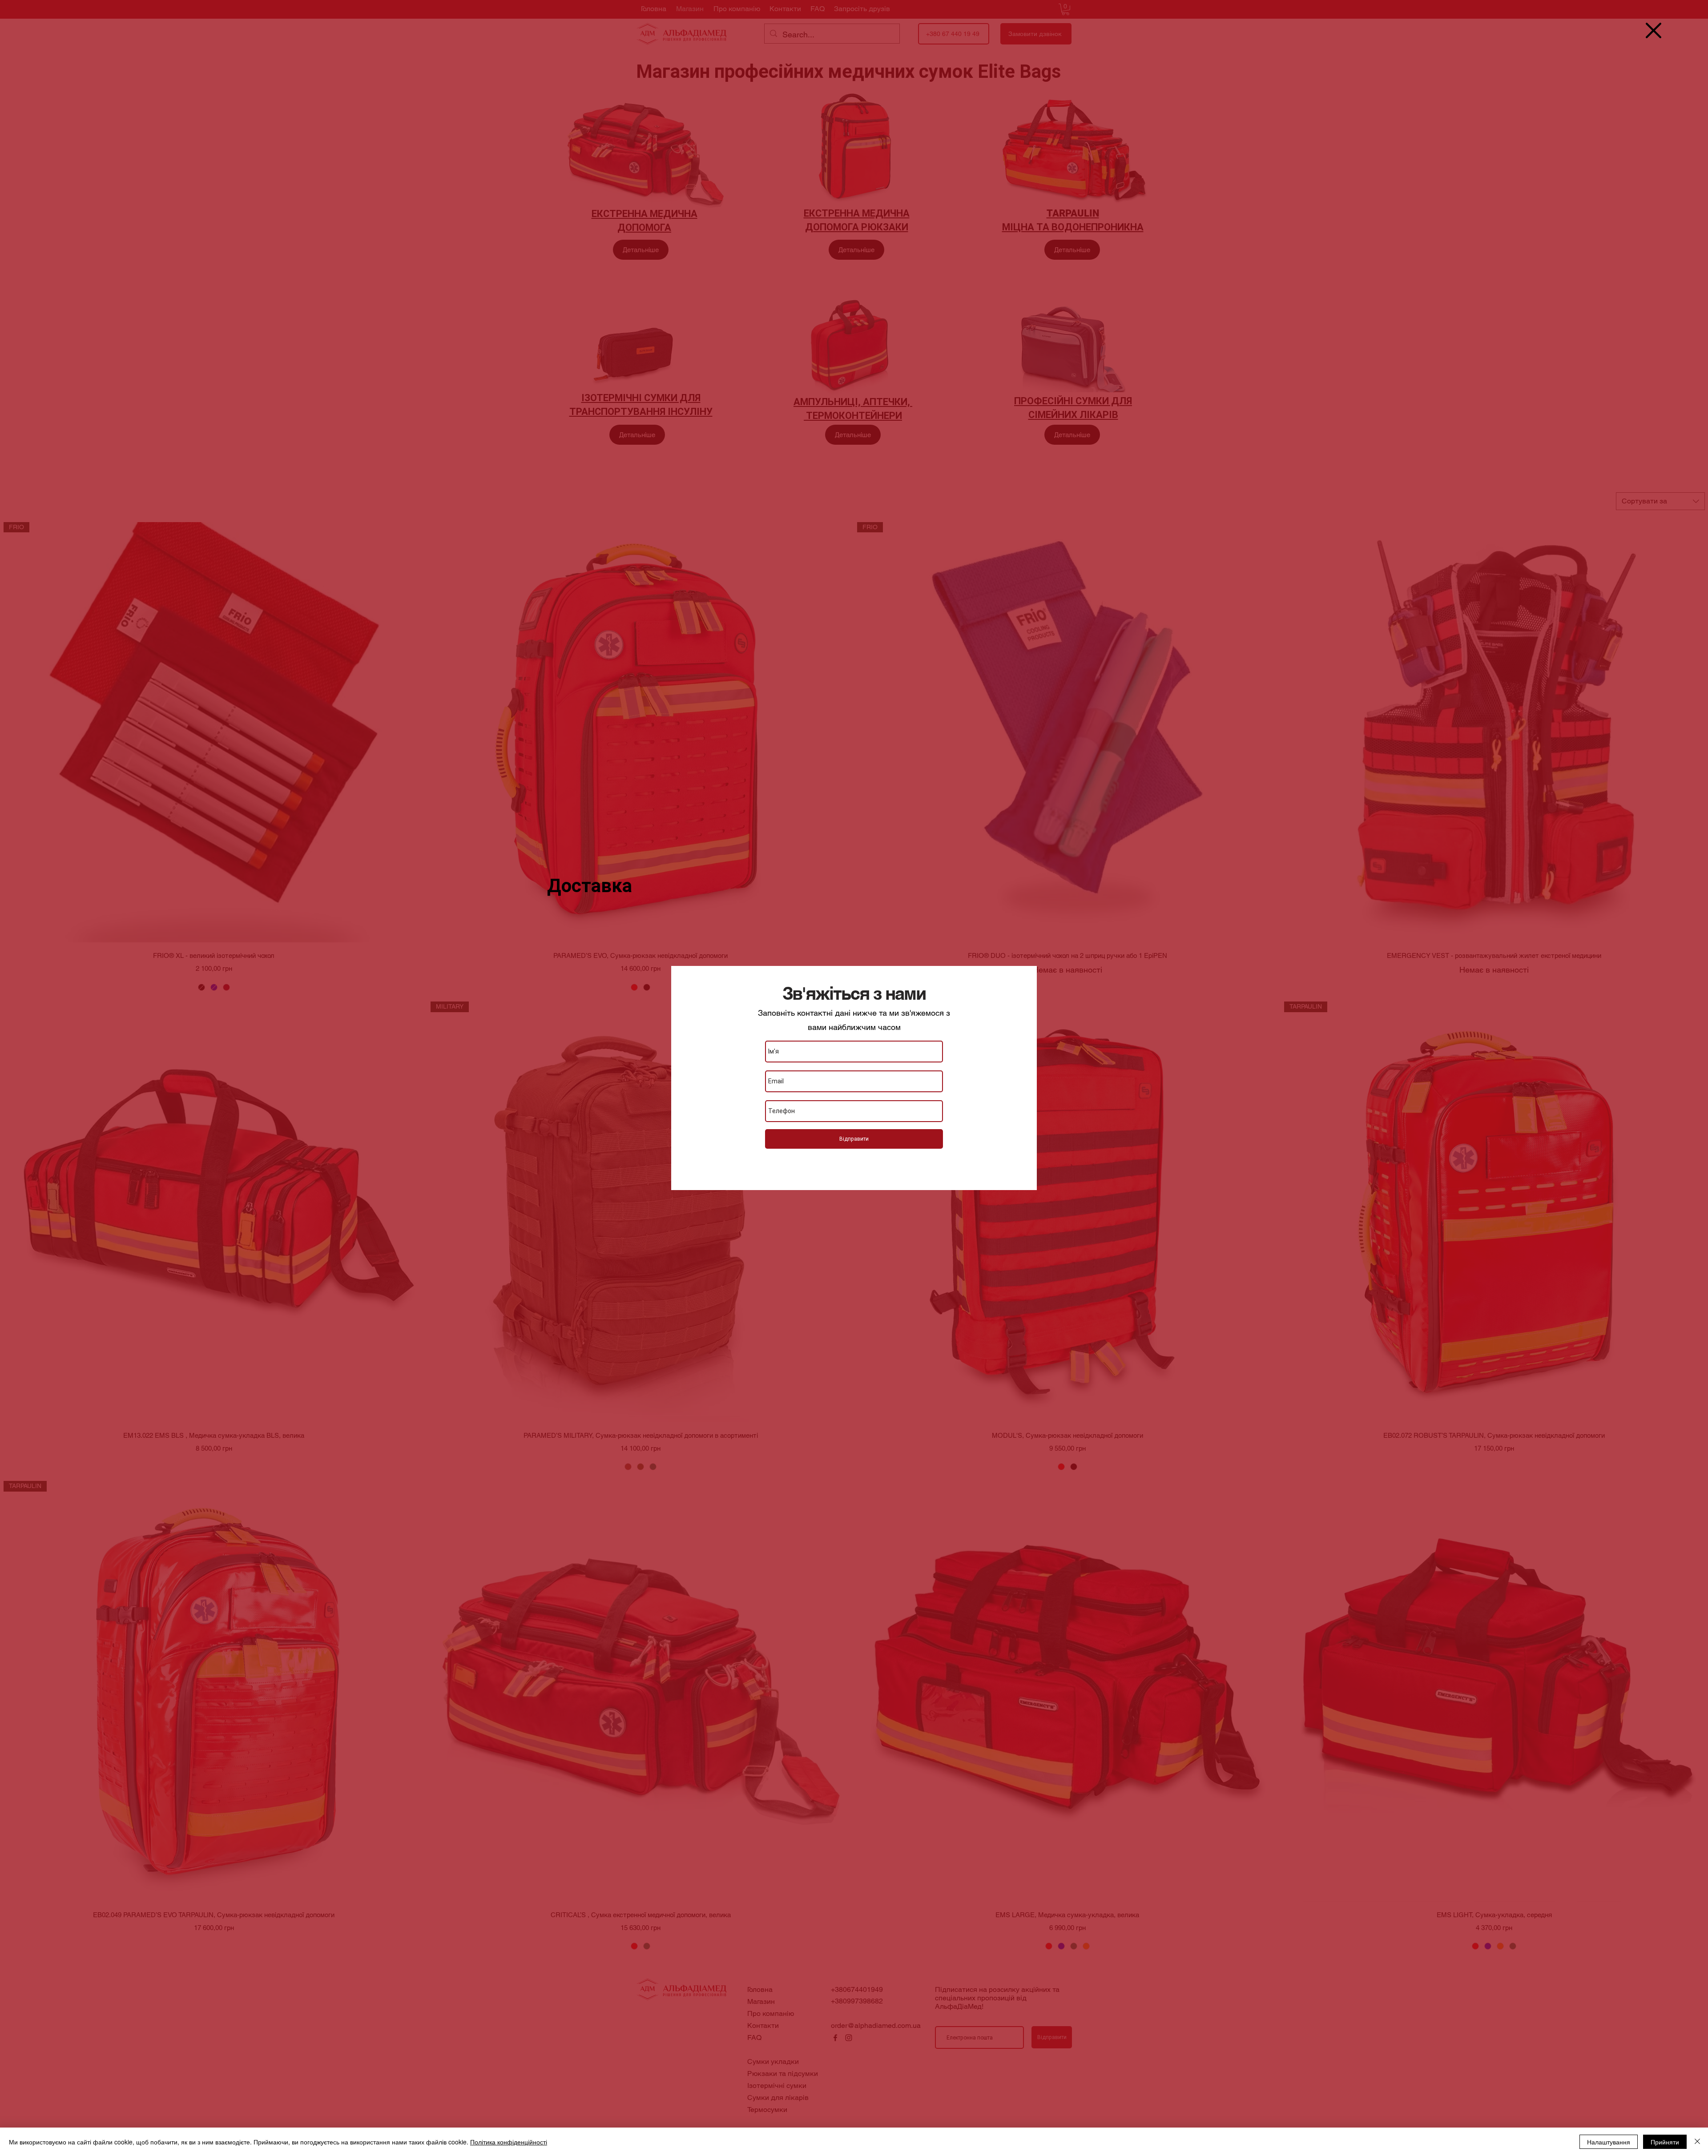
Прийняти (1665, 2142)
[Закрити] (1697, 2142)
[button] (1654, 30)
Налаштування (1609, 2142)
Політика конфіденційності (509, 2142)
